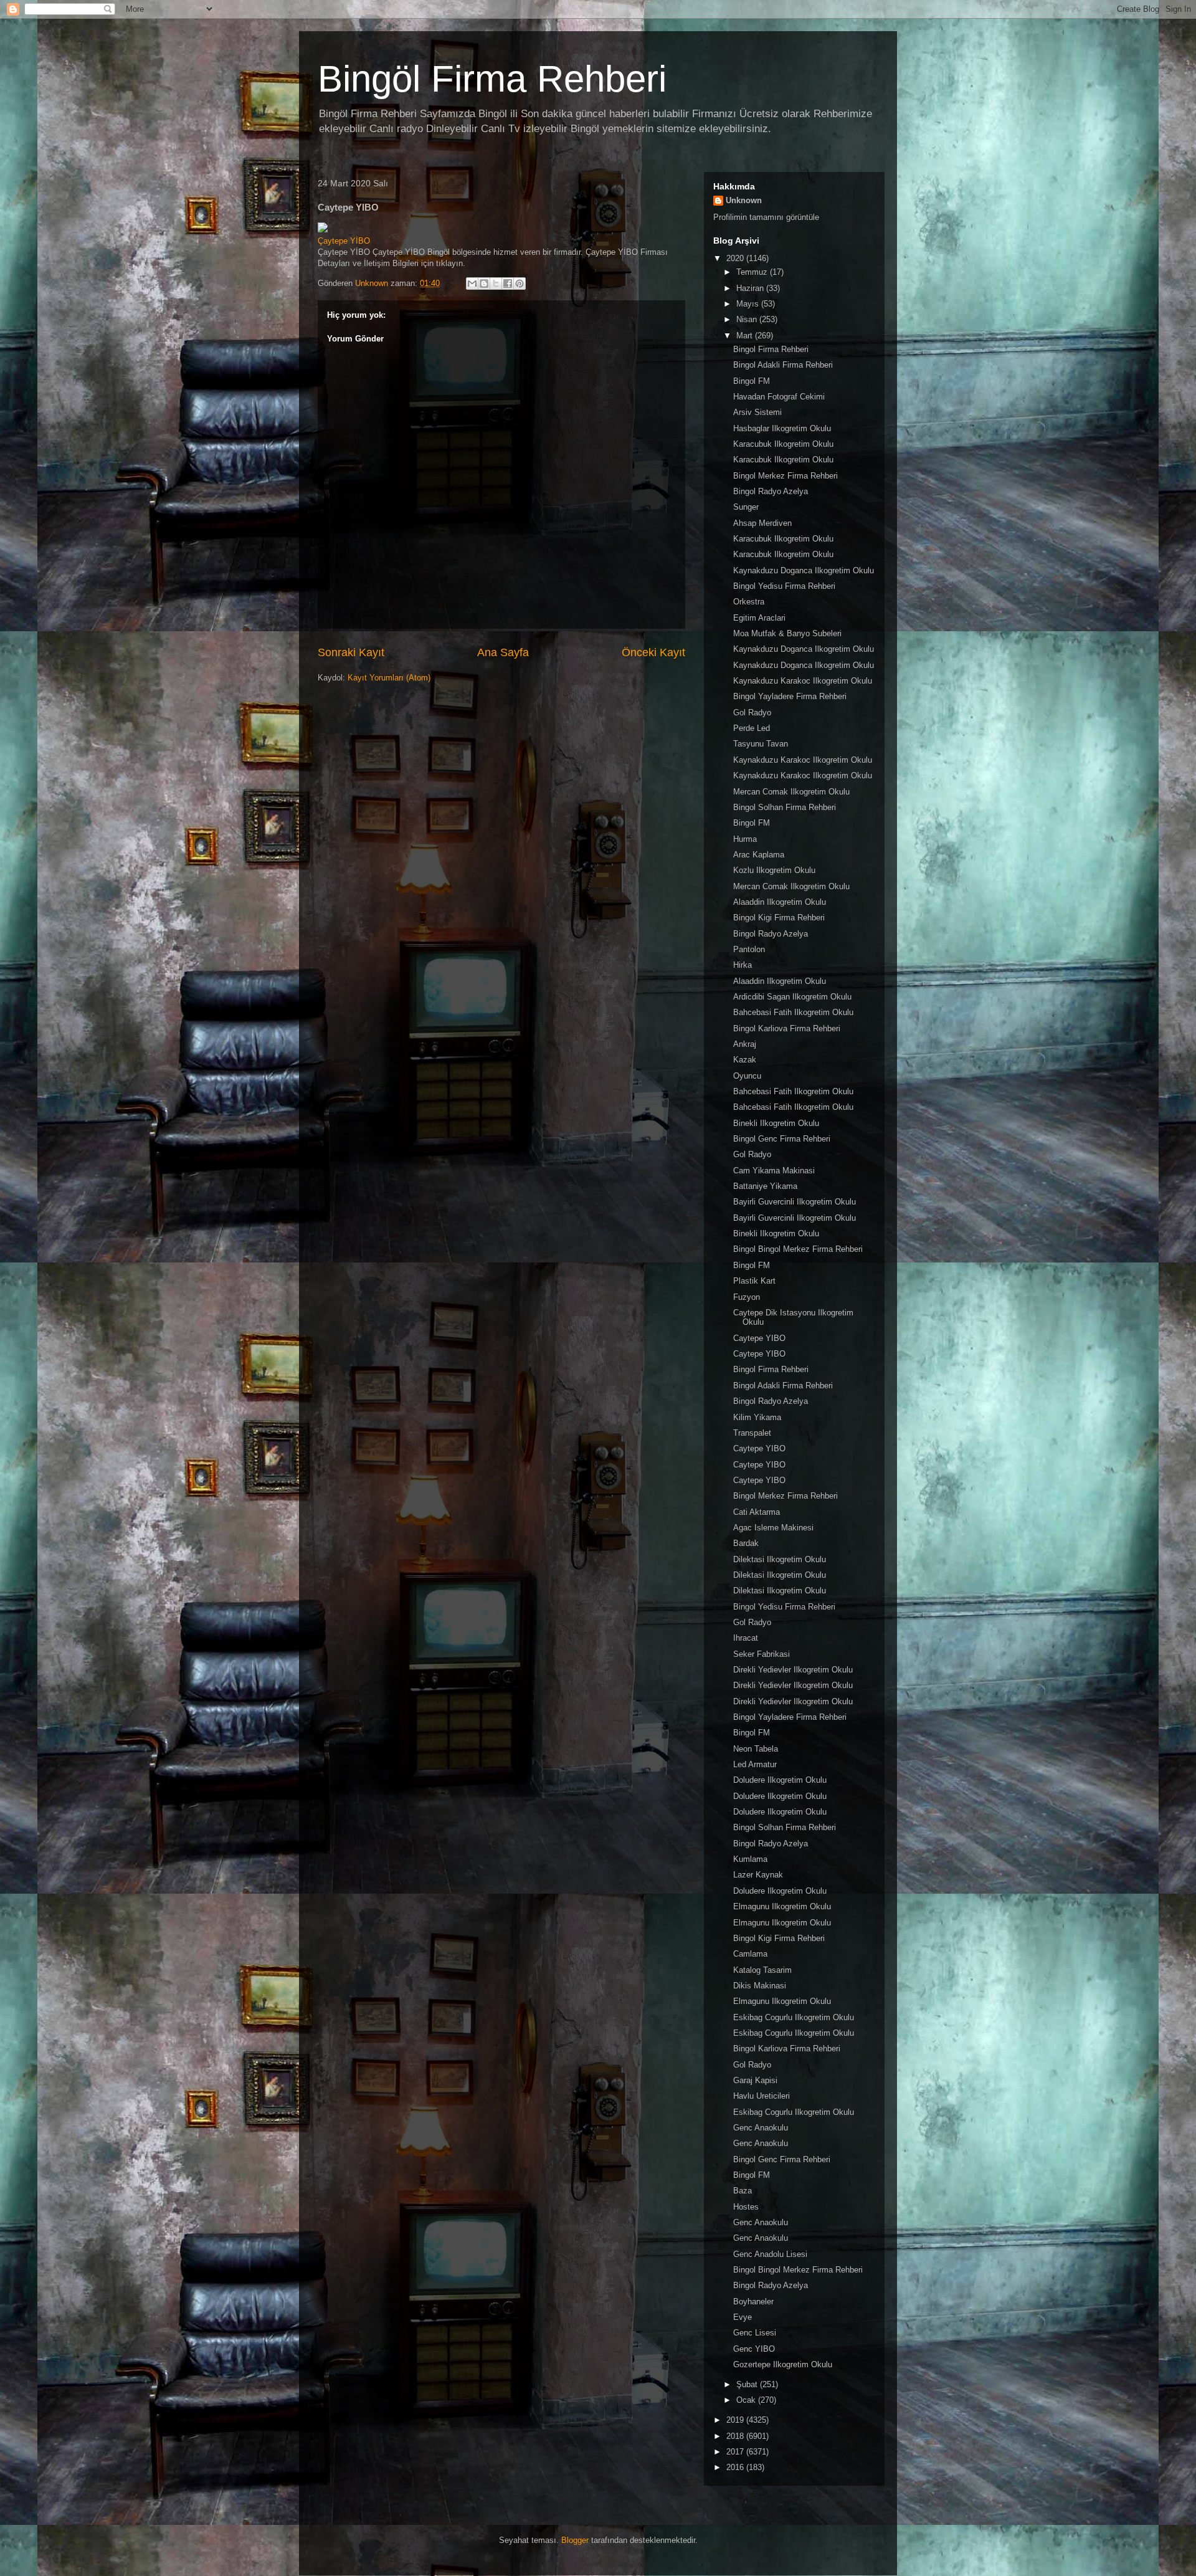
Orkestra (749, 602)
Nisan (748, 319)
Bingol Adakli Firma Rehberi (783, 365)
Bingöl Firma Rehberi (492, 79)
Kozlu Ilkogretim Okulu (774, 870)
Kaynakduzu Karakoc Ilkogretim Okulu (803, 681)
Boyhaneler (753, 2302)
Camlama (750, 1954)
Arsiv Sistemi (757, 412)
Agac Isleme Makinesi (773, 1528)
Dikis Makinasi (760, 1986)
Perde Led (752, 728)
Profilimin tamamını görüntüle (766, 217)
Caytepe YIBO (759, 1338)
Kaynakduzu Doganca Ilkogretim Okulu (804, 570)
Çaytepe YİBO (344, 241)
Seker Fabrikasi (762, 1654)
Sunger (746, 507)
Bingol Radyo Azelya (771, 491)
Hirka (743, 965)
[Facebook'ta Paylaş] (508, 284)
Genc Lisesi (755, 2333)
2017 (736, 2452)
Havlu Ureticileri (762, 2096)
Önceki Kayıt (653, 652)
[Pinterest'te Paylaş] (520, 284)
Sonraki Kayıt (351, 652)
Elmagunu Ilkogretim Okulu (782, 1906)
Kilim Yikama (757, 1417)
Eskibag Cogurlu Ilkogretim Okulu (794, 2017)
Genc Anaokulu (761, 2128)
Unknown (744, 200)
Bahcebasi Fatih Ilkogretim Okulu (793, 1012)
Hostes (746, 2207)
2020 (736, 258)
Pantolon (749, 949)
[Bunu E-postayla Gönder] (472, 284)
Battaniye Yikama (765, 1186)
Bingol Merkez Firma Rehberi (785, 476)
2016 (736, 2467)
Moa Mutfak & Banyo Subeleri (787, 633)
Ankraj (745, 1044)
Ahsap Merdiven (762, 523)
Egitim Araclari (759, 618)
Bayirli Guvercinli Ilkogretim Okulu (795, 1202)
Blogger (575, 2540)
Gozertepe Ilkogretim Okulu (783, 2364)
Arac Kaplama (759, 855)
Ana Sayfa (503, 652)
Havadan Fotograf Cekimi (779, 397)
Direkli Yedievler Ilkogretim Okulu (793, 1670)
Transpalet (752, 1433)
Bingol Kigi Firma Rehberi (779, 918)
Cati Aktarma (757, 1512)
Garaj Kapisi (755, 2080)
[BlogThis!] (484, 284)
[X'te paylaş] (496, 284)
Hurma (745, 839)
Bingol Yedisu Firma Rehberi (784, 586)
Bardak (746, 1543)
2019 (736, 2420)
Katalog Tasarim (762, 1970)
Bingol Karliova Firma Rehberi (787, 1028)
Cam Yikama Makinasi (774, 1171)
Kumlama (750, 1859)
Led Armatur (755, 1764)
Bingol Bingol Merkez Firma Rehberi (798, 1249)
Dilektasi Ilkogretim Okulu (780, 1559)
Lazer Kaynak (758, 1875)
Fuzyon (747, 1297)
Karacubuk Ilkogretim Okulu (783, 444)
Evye (743, 2317)
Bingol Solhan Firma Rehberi (785, 807)
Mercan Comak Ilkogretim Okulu (791, 792)
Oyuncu (747, 1076)
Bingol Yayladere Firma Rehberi (790, 696)
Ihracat (746, 1638)
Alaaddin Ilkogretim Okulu (780, 902)
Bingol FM (752, 381)
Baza (743, 2191)
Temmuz (753, 272)
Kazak (745, 1060)
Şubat (748, 2384)
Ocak (747, 2400)
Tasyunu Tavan (761, 744)
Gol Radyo (752, 713)
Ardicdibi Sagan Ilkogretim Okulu (792, 997)
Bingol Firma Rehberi (771, 349)
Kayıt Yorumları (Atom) (389, 678)
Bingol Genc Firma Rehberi (782, 1139)
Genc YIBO (754, 2349)
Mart (746, 336)
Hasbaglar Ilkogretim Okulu (782, 428)
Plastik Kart (754, 1281)
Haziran (751, 288)
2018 (736, 2436)
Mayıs (749, 304)
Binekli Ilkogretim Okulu (776, 1123)
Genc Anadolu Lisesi (770, 2254)
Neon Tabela (756, 1749)
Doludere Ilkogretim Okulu (780, 1780)
